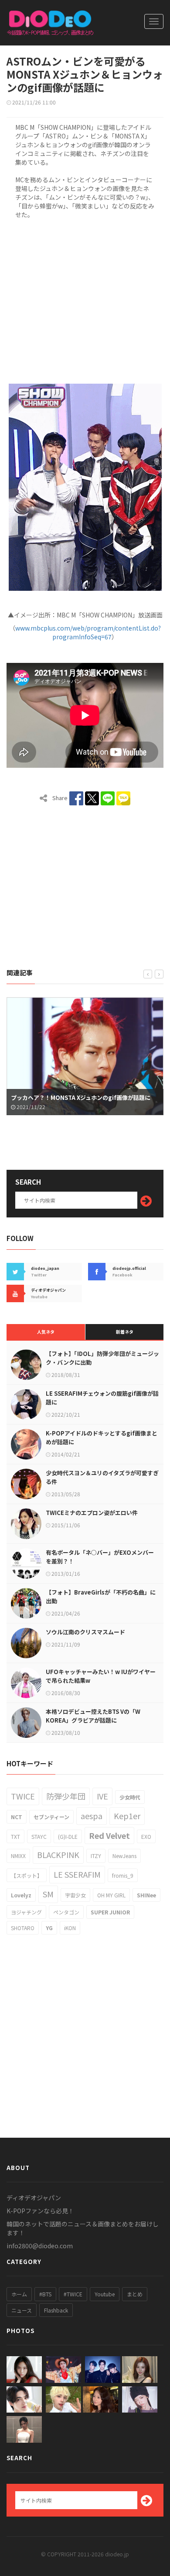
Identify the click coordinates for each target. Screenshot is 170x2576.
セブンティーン (51, 1817)
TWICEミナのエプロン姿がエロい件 (92, 1513)
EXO (146, 1836)
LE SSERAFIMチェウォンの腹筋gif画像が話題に (102, 1398)
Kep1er (127, 1816)
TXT (15, 1836)
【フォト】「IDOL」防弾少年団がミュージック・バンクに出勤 (102, 1358)
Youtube (105, 2294)
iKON (70, 1928)
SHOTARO (23, 1928)
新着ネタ (125, 1332)
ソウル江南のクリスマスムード (85, 1632)
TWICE (23, 1796)
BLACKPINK (58, 1855)
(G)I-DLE (68, 1836)
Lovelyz (21, 1895)
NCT (17, 1817)
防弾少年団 (66, 1796)
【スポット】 (27, 1875)
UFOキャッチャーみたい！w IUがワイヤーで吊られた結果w (101, 1676)
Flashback (56, 2310)
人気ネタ (46, 1332)
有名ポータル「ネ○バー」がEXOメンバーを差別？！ (100, 1557)
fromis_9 (123, 1875)
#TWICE (73, 2294)
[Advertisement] (85, 300)
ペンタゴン (66, 1912)
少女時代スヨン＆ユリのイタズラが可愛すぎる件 (102, 1477)
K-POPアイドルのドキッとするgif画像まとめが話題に (102, 1437)
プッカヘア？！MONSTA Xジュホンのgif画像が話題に (81, 1097)
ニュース (22, 2310)
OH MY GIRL (111, 1895)
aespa (92, 1816)
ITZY (96, 1856)
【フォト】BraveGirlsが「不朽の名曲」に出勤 (101, 1597)
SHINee (146, 1895)
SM (48, 1894)
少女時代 (130, 1797)
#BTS (45, 2294)
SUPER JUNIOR (110, 1912)
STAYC (39, 1836)
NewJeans (124, 1856)
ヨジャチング (26, 1912)
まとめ (135, 2294)
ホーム (19, 2294)
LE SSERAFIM (77, 1874)
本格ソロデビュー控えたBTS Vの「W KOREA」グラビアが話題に (93, 1716)
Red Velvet (109, 1835)
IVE (102, 1796)
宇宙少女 (75, 1895)
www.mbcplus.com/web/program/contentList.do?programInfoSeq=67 (88, 632)
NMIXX (18, 1856)
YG (49, 1928)
